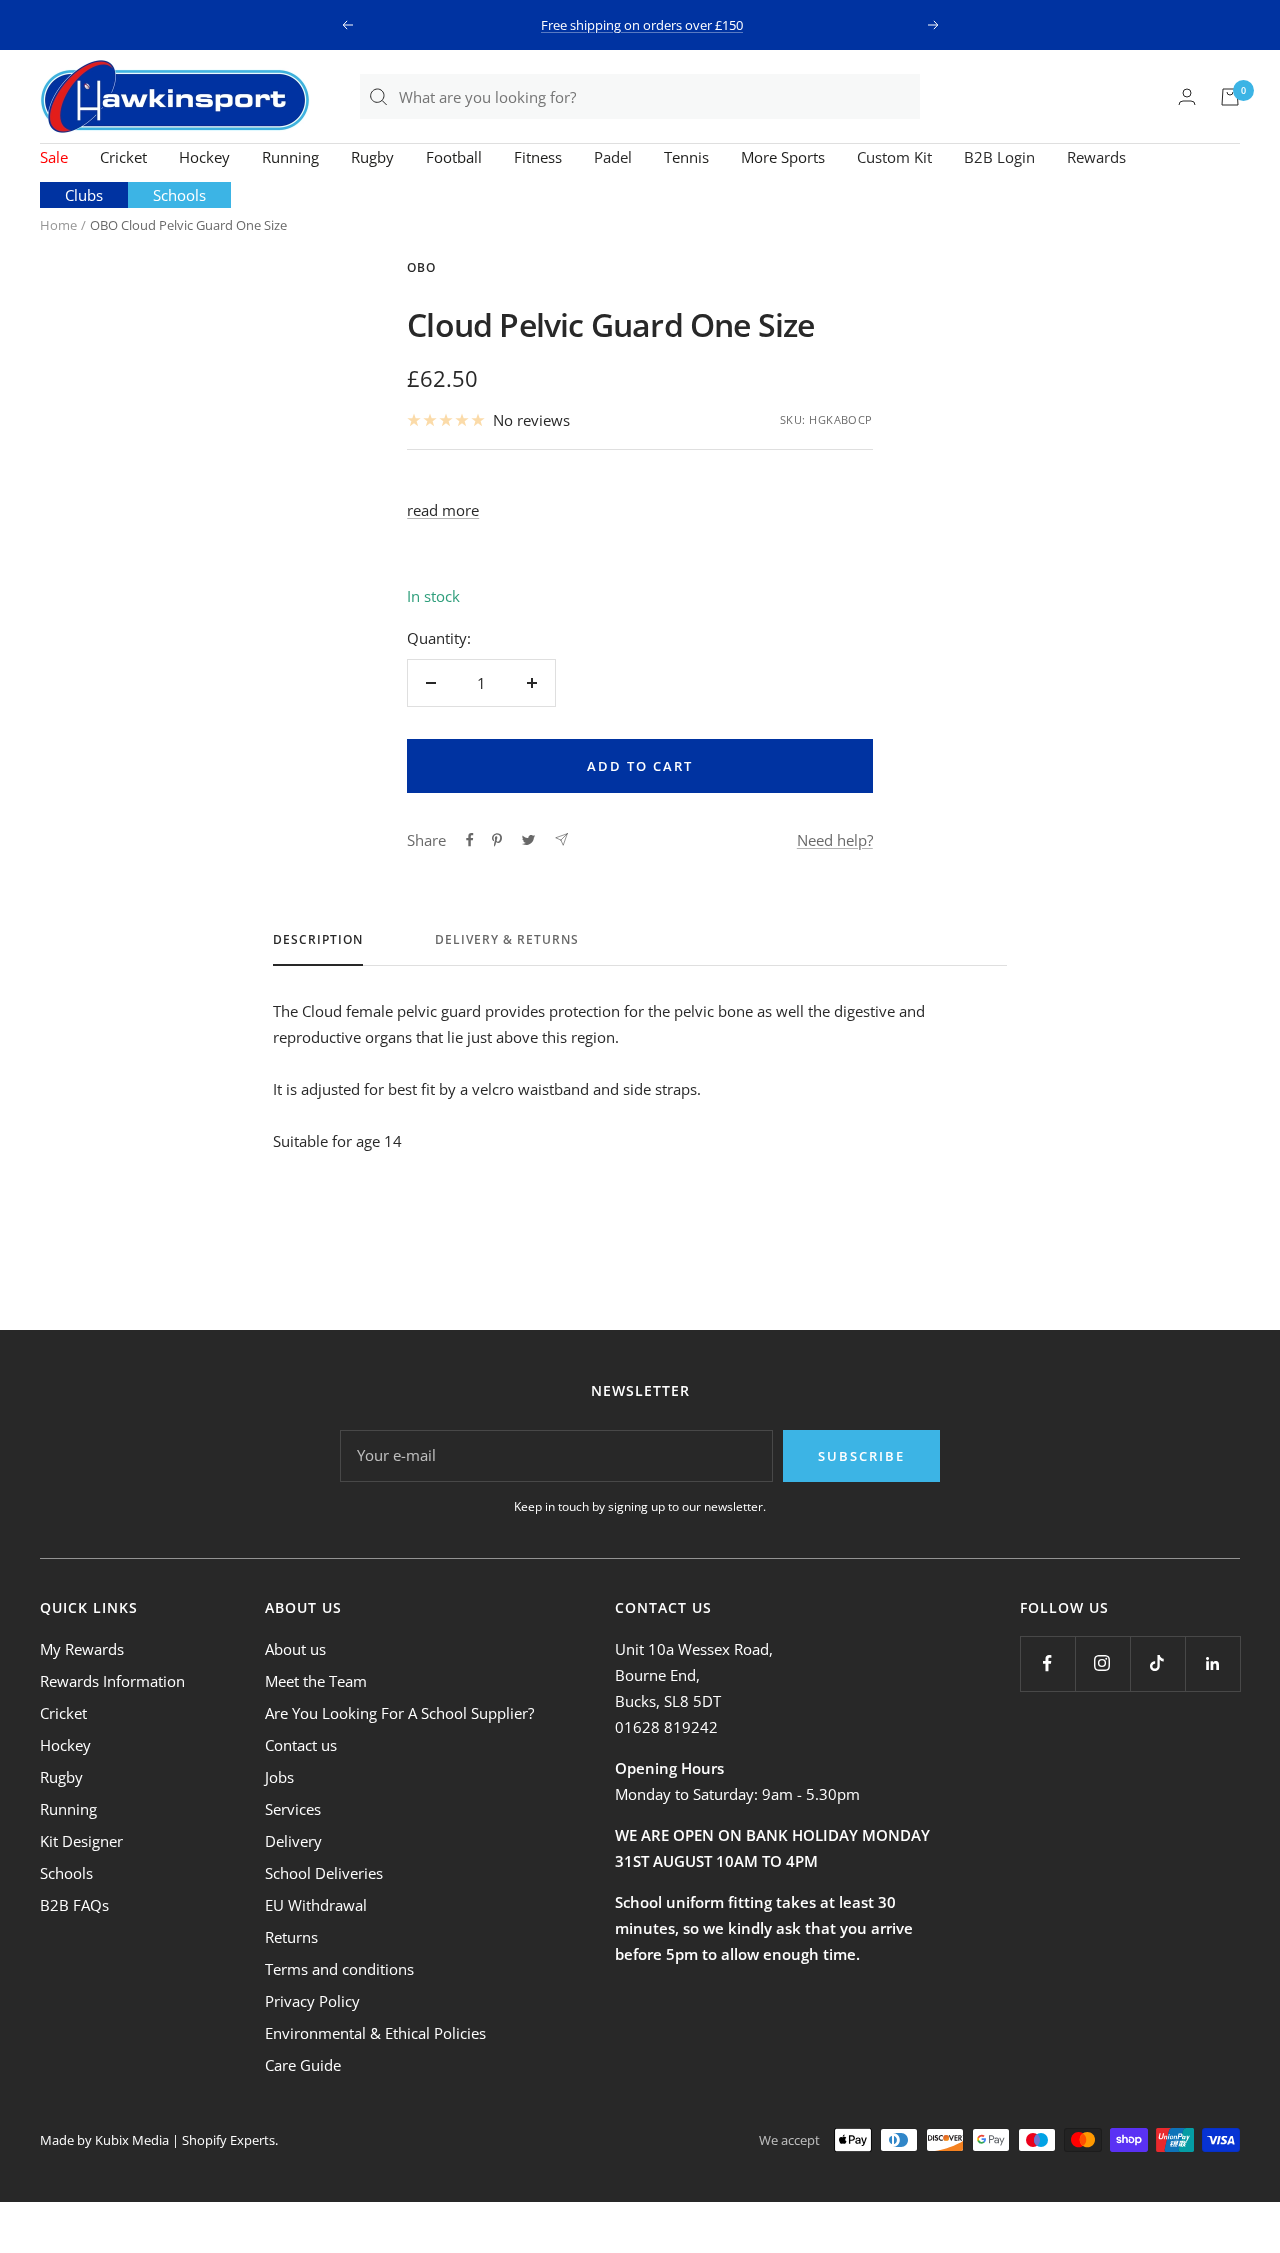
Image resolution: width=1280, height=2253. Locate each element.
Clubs (84, 195)
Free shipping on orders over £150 (642, 25)
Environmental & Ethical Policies (375, 2033)
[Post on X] (528, 840)
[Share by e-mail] (561, 839)
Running (290, 157)
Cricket (123, 157)
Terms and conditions (339, 1969)
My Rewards (82, 1649)
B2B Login (999, 157)
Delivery (293, 1841)
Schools (179, 195)
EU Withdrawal (316, 1905)
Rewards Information (112, 1681)
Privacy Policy (312, 2001)
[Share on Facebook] (470, 840)
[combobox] (658, 96)
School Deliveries (324, 1873)
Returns (291, 1937)
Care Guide (303, 2065)
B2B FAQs (74, 1905)
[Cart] (1230, 97)
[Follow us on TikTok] (1157, 1663)
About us (295, 1649)
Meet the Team (316, 1681)
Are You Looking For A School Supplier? (399, 1713)
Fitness (538, 157)
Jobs (279, 1777)
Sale (54, 157)
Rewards (1096, 157)
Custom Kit (894, 157)
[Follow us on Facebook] (1047, 1663)
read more (443, 510)
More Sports (783, 157)
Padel (613, 157)
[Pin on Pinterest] (497, 840)
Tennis (686, 157)
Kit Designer (81, 1841)
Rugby (372, 157)
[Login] (1187, 96)
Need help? (835, 840)
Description (318, 940)
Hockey (204, 157)
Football (454, 157)
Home (58, 225)
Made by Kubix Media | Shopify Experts (157, 2140)
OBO (421, 267)
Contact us (301, 1745)
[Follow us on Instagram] (1102, 1663)
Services (293, 1809)
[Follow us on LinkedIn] (1212, 1663)
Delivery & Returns (507, 940)
